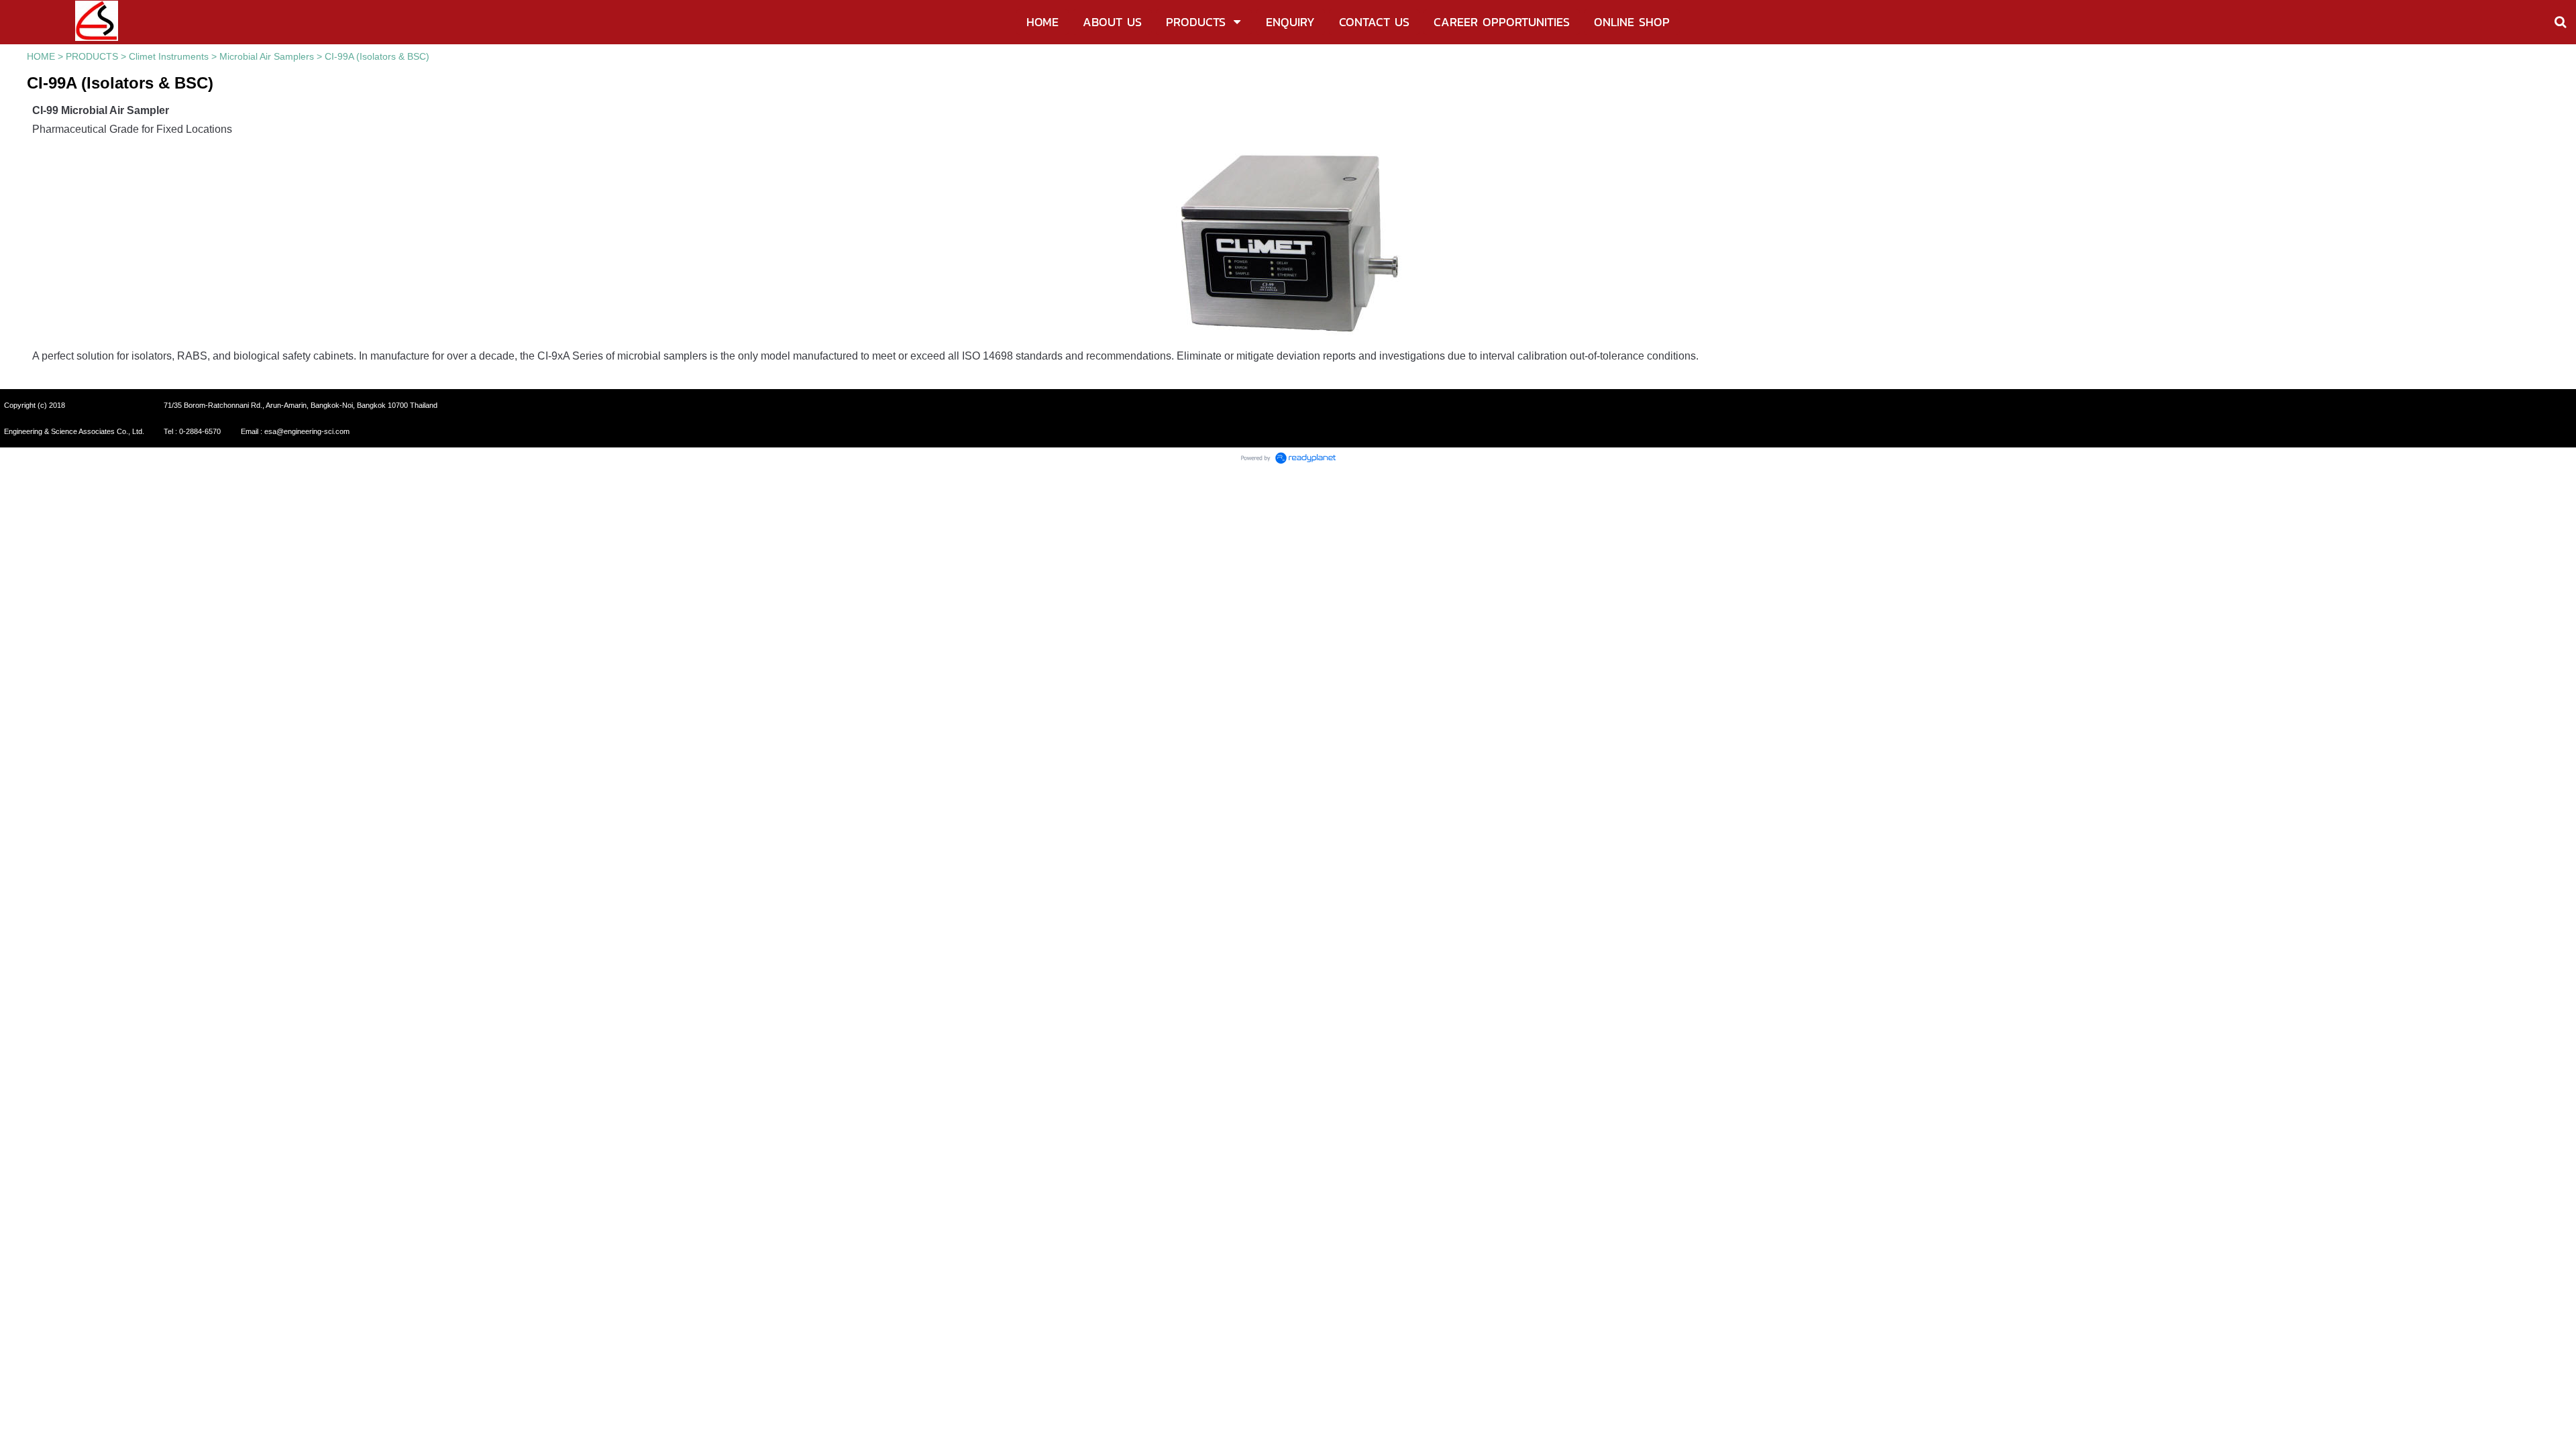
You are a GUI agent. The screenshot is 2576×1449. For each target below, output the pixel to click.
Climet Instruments (169, 56)
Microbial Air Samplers (267, 56)
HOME (41, 56)
